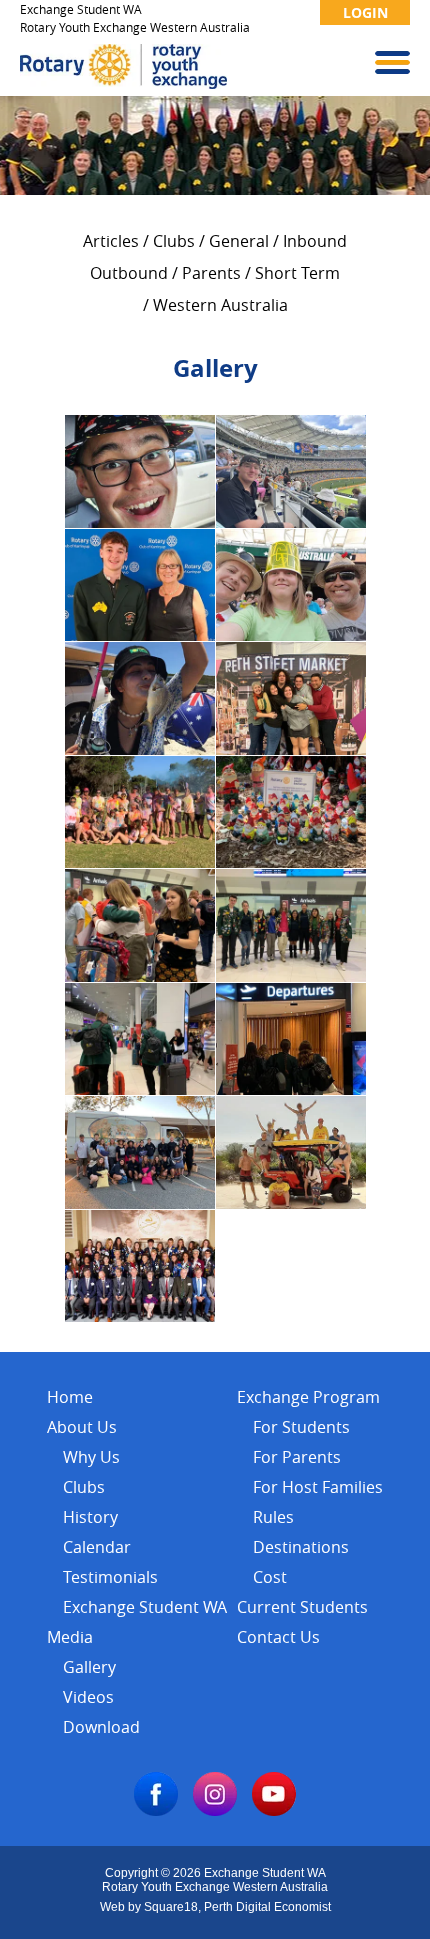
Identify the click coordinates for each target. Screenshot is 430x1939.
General (239, 241)
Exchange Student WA (145, 1607)
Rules (273, 1517)
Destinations (301, 1547)
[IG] (215, 1810)
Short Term (297, 273)
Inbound (315, 241)
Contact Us (278, 1637)
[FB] (156, 1810)
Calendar (97, 1547)
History (90, 1517)
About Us (82, 1427)
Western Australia (220, 305)
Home (70, 1397)
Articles (111, 241)
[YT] (274, 1810)
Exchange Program (308, 1397)
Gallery (89, 1667)
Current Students (302, 1607)
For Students (301, 1427)
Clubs (174, 241)
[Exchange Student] (123, 83)
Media (70, 1637)
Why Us (91, 1457)
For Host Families (318, 1487)
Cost (270, 1577)
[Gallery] (140, 522)
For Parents (297, 1457)
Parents (211, 273)
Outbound (129, 273)
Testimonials (110, 1577)
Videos (88, 1697)
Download (101, 1727)
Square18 (171, 1907)
